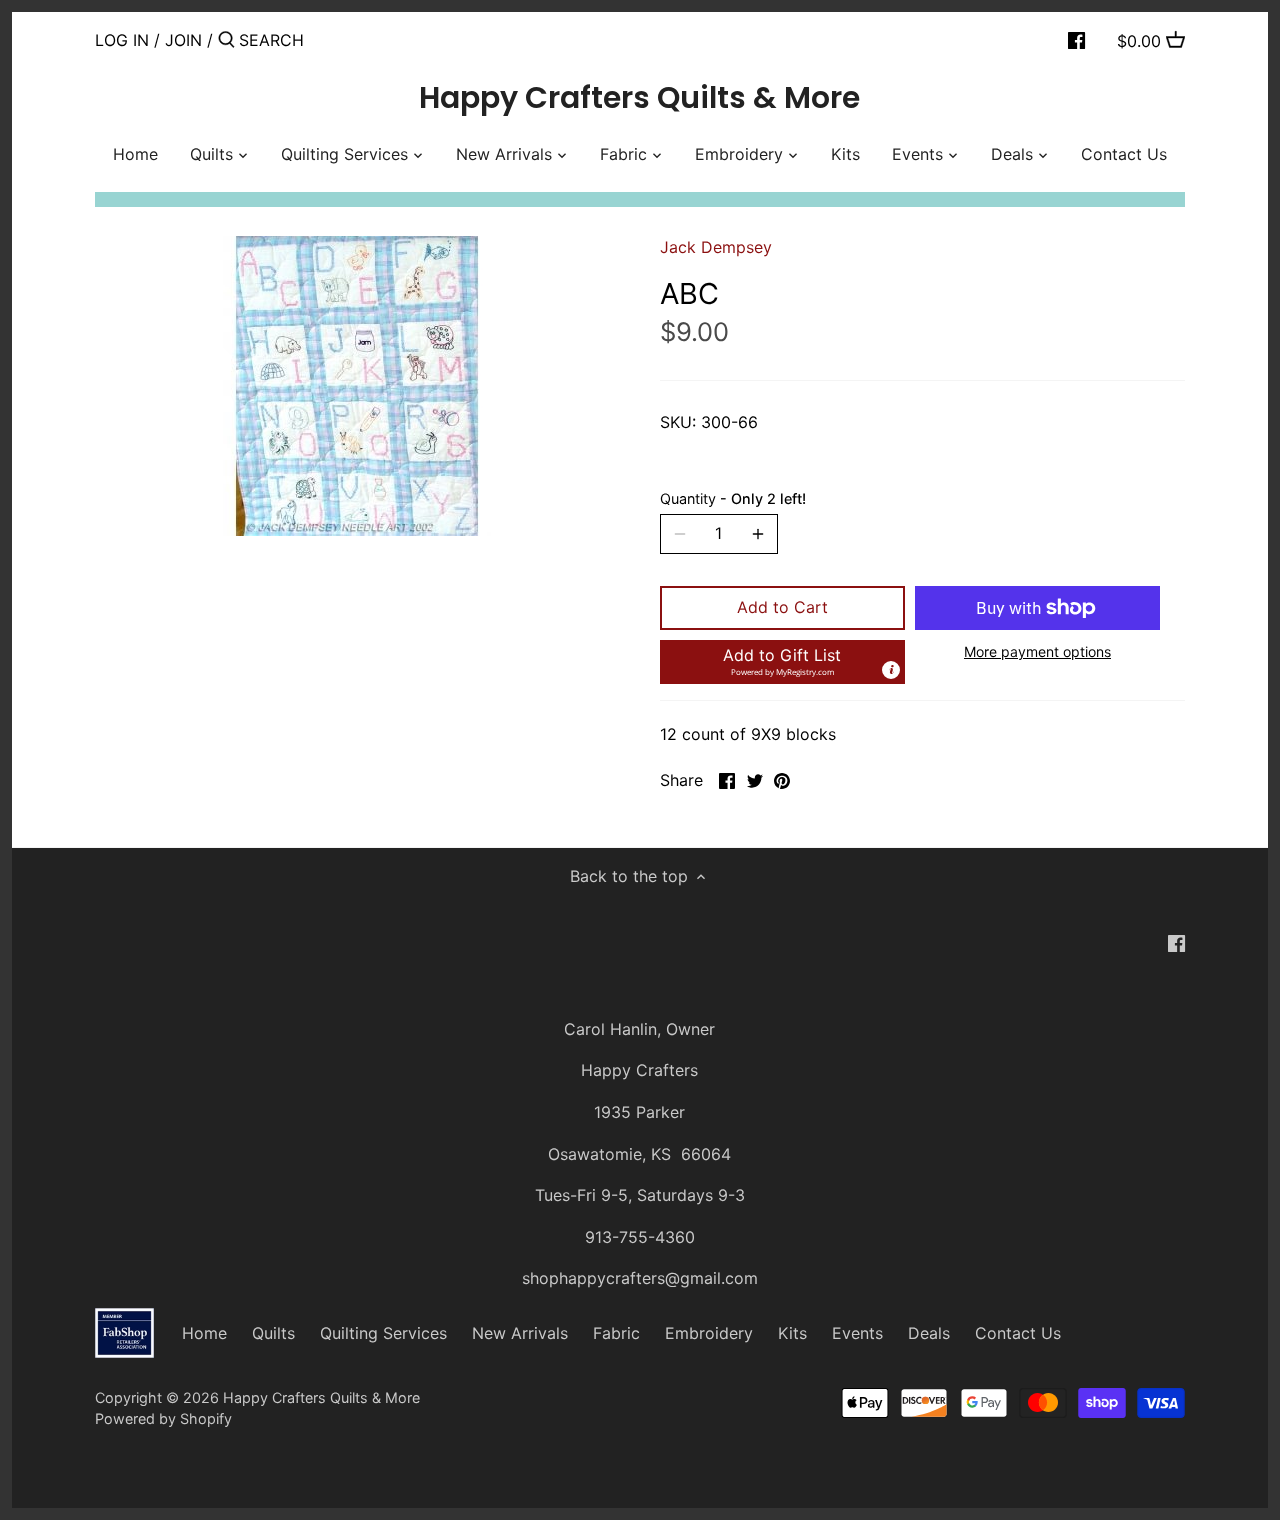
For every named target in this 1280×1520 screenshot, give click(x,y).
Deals (929, 1333)
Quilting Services (383, 1333)
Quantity (733, 498)
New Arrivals (520, 1333)
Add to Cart (782, 607)
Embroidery (709, 1333)
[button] (782, 662)
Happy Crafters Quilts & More (639, 98)
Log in (122, 40)
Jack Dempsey (716, 247)
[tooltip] (891, 670)
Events (857, 1333)
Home (204, 1333)
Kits (792, 1333)
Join (183, 40)
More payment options (1037, 651)
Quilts (273, 1333)
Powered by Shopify (163, 1418)
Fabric (616, 1333)
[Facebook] (1076, 39)
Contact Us (1018, 1333)
